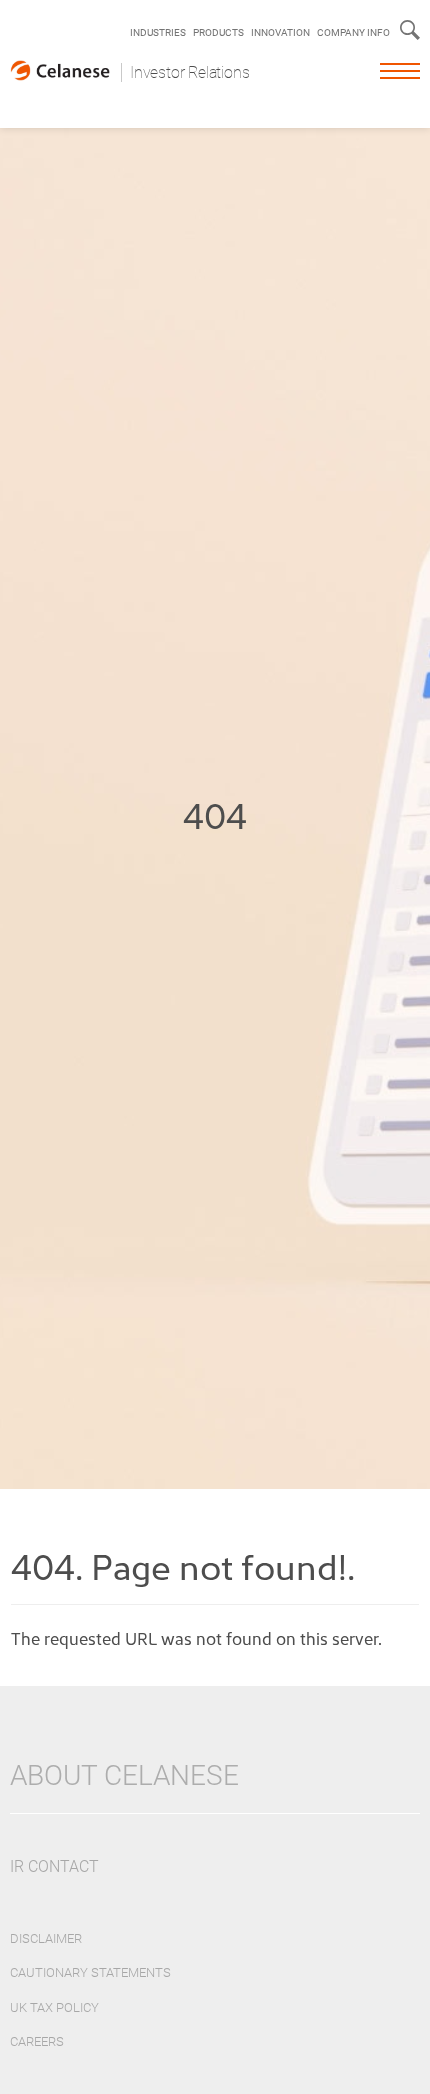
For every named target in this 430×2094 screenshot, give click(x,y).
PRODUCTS (218, 32)
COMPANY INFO (353, 32)
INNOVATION (280, 32)
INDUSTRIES (158, 32)
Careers (37, 2041)
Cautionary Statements (90, 1972)
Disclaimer (46, 1938)
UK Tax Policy (54, 2007)
